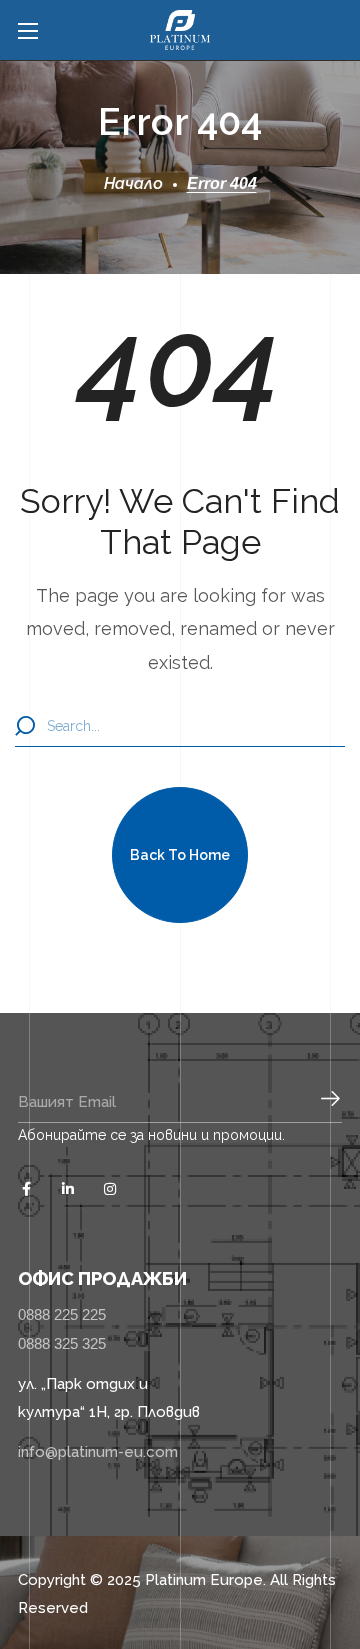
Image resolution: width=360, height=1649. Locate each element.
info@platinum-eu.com (98, 1452)
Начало (133, 183)
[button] (180, 855)
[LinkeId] (68, 1189)
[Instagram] (110, 1189)
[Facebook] (26, 1189)
